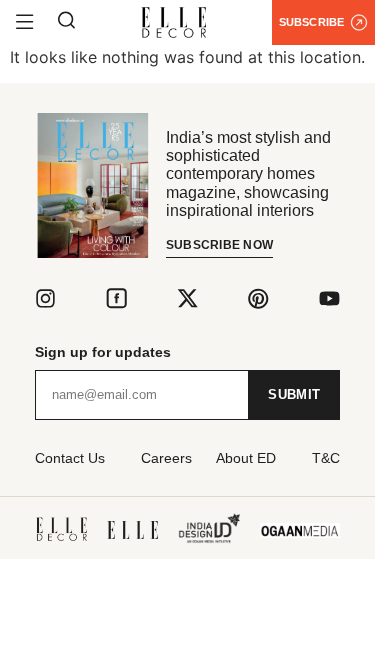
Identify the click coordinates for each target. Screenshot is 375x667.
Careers (166, 458)
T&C (326, 458)
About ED (246, 458)
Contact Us (70, 458)
